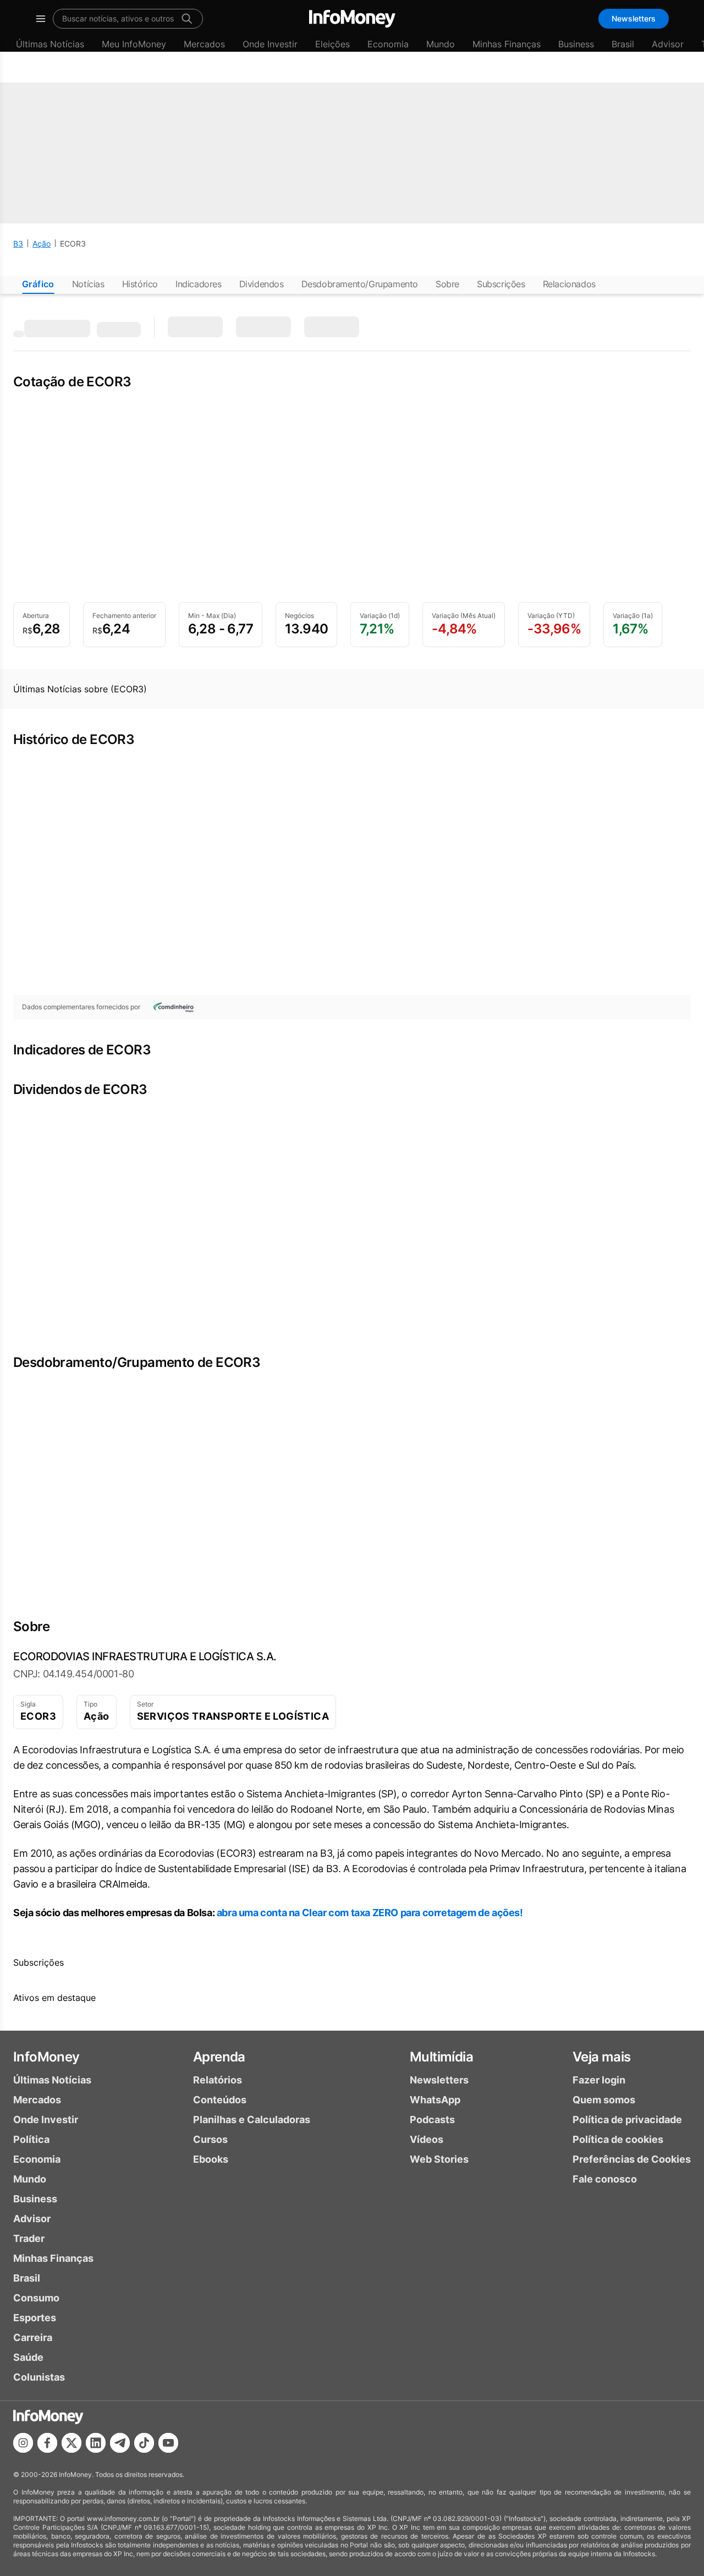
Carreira (33, 2337)
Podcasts (432, 2120)
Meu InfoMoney (134, 44)
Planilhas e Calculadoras (252, 2120)
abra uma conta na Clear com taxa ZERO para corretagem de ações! (370, 1913)
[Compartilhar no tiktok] (144, 2443)
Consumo (36, 2298)
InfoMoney (46, 2057)
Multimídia (441, 2057)
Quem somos (604, 2100)
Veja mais (602, 2057)
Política (31, 2139)
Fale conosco (605, 2179)
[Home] (352, 19)
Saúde (28, 2357)
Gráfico (38, 284)
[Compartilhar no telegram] (120, 2443)
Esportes (35, 2318)
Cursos (210, 2139)
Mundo (441, 44)
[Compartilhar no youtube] (168, 2443)
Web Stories (439, 2159)
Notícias (88, 284)
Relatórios (218, 2080)
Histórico (140, 284)
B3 (18, 244)
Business (576, 44)
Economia (388, 44)
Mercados (204, 44)
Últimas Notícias (50, 44)
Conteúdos (220, 2100)
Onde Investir (270, 44)
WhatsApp (435, 2100)
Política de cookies (618, 2139)
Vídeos (427, 2139)
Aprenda (219, 2057)
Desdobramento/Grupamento (360, 284)
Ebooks (211, 2159)
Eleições (332, 44)
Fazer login (599, 2080)
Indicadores (199, 284)
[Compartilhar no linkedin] (96, 2443)
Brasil (623, 44)
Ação (42, 244)
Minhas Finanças (507, 44)
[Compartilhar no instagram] (23, 2443)
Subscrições (501, 284)
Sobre (447, 284)
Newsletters (634, 18)
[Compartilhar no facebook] (47, 2443)
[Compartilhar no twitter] (71, 2443)
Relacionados (569, 284)
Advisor (668, 44)
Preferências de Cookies (632, 2159)
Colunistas (39, 2377)
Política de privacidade (627, 2120)
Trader (29, 2238)
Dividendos (262, 284)
